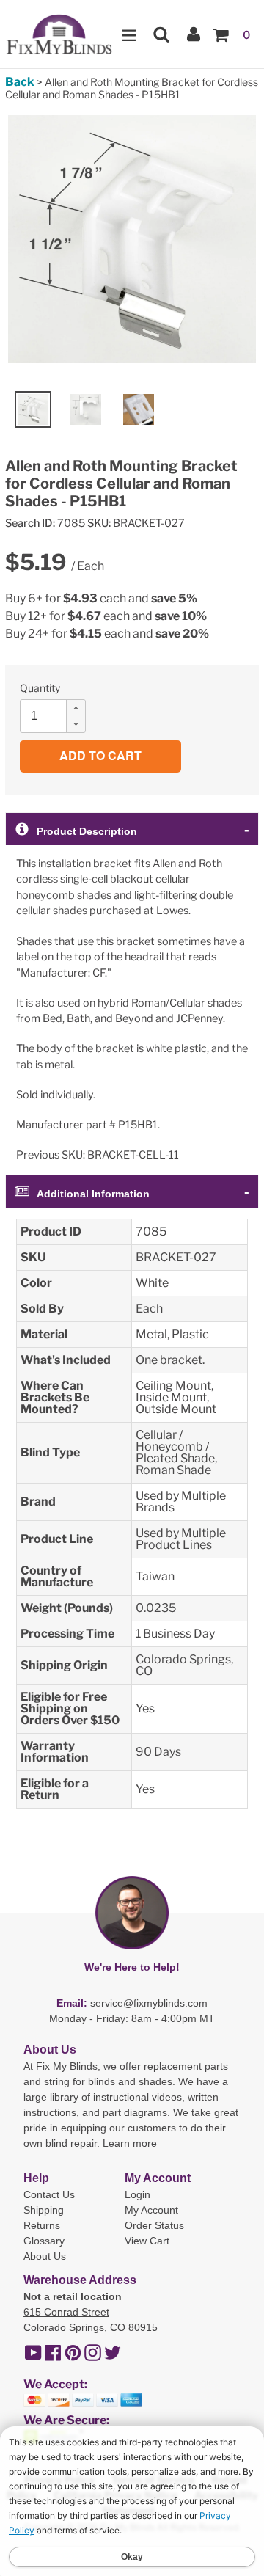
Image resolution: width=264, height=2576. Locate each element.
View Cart (147, 2241)
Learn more (130, 2143)
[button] (76, 708)
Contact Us (49, 2194)
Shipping (44, 2210)
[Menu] (129, 34)
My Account (151, 2210)
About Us (45, 2256)
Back (20, 82)
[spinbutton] (57, 716)
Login (137, 2194)
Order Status (154, 2225)
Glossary (44, 2241)
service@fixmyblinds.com (149, 2003)
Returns (42, 2225)
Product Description (87, 831)
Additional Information (93, 1194)
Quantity (40, 688)
